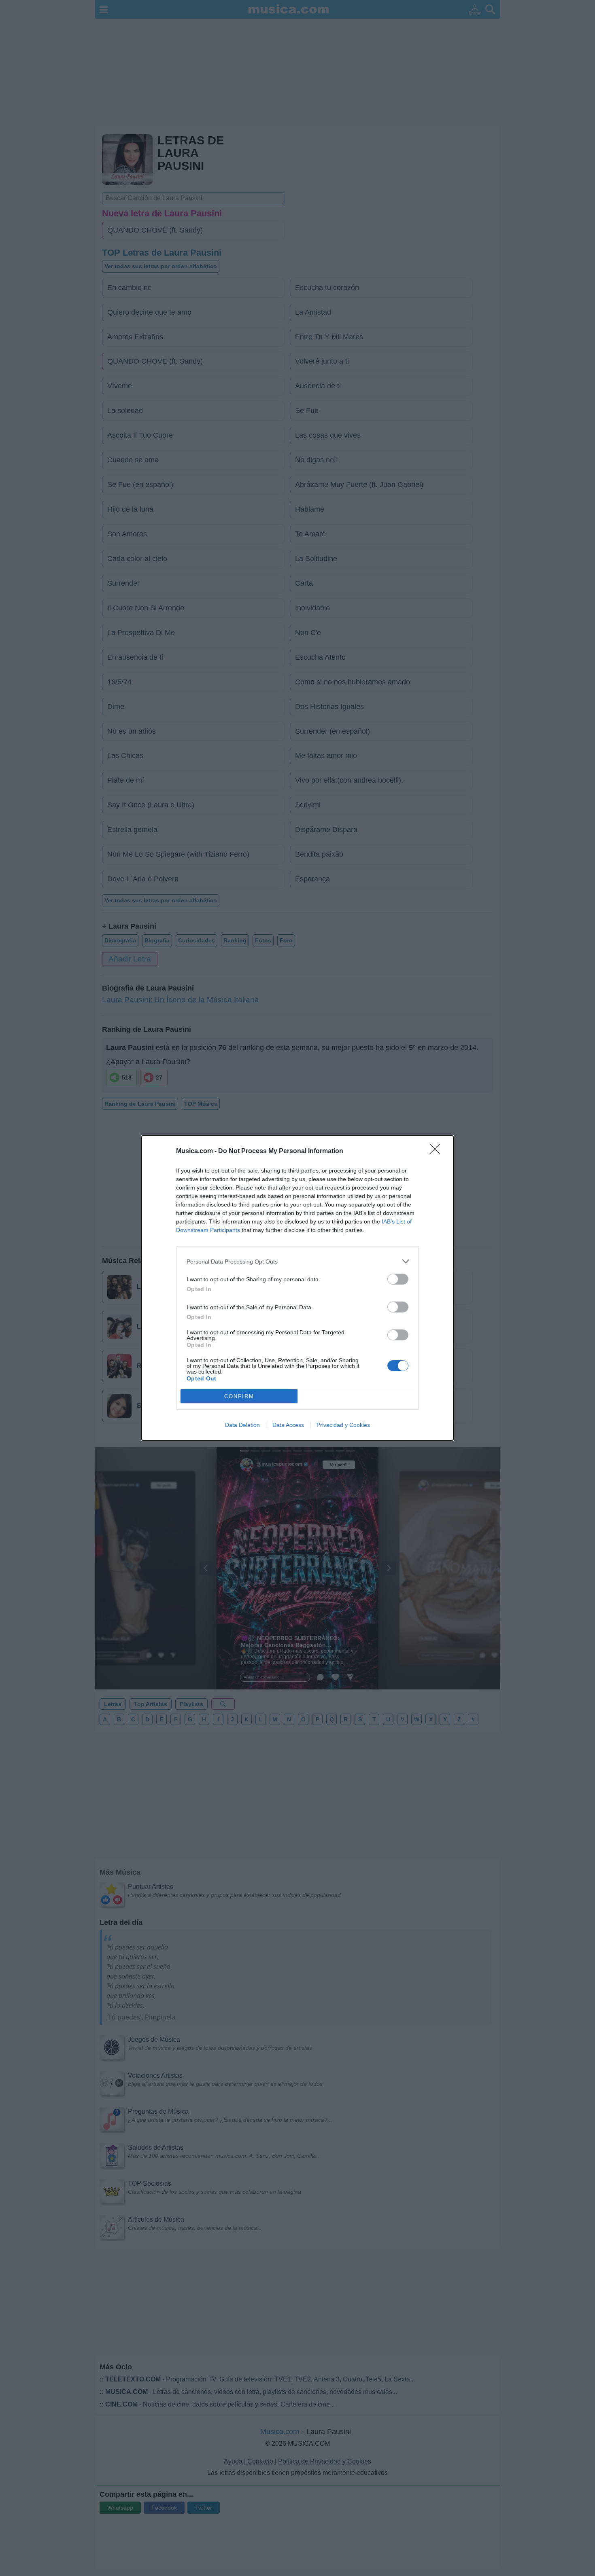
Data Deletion (242, 1425)
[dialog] (297, 1288)
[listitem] (297, 1261)
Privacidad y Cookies (343, 1425)
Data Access (288, 1425)
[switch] (398, 1279)
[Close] (438, 1151)
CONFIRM (239, 1396)
